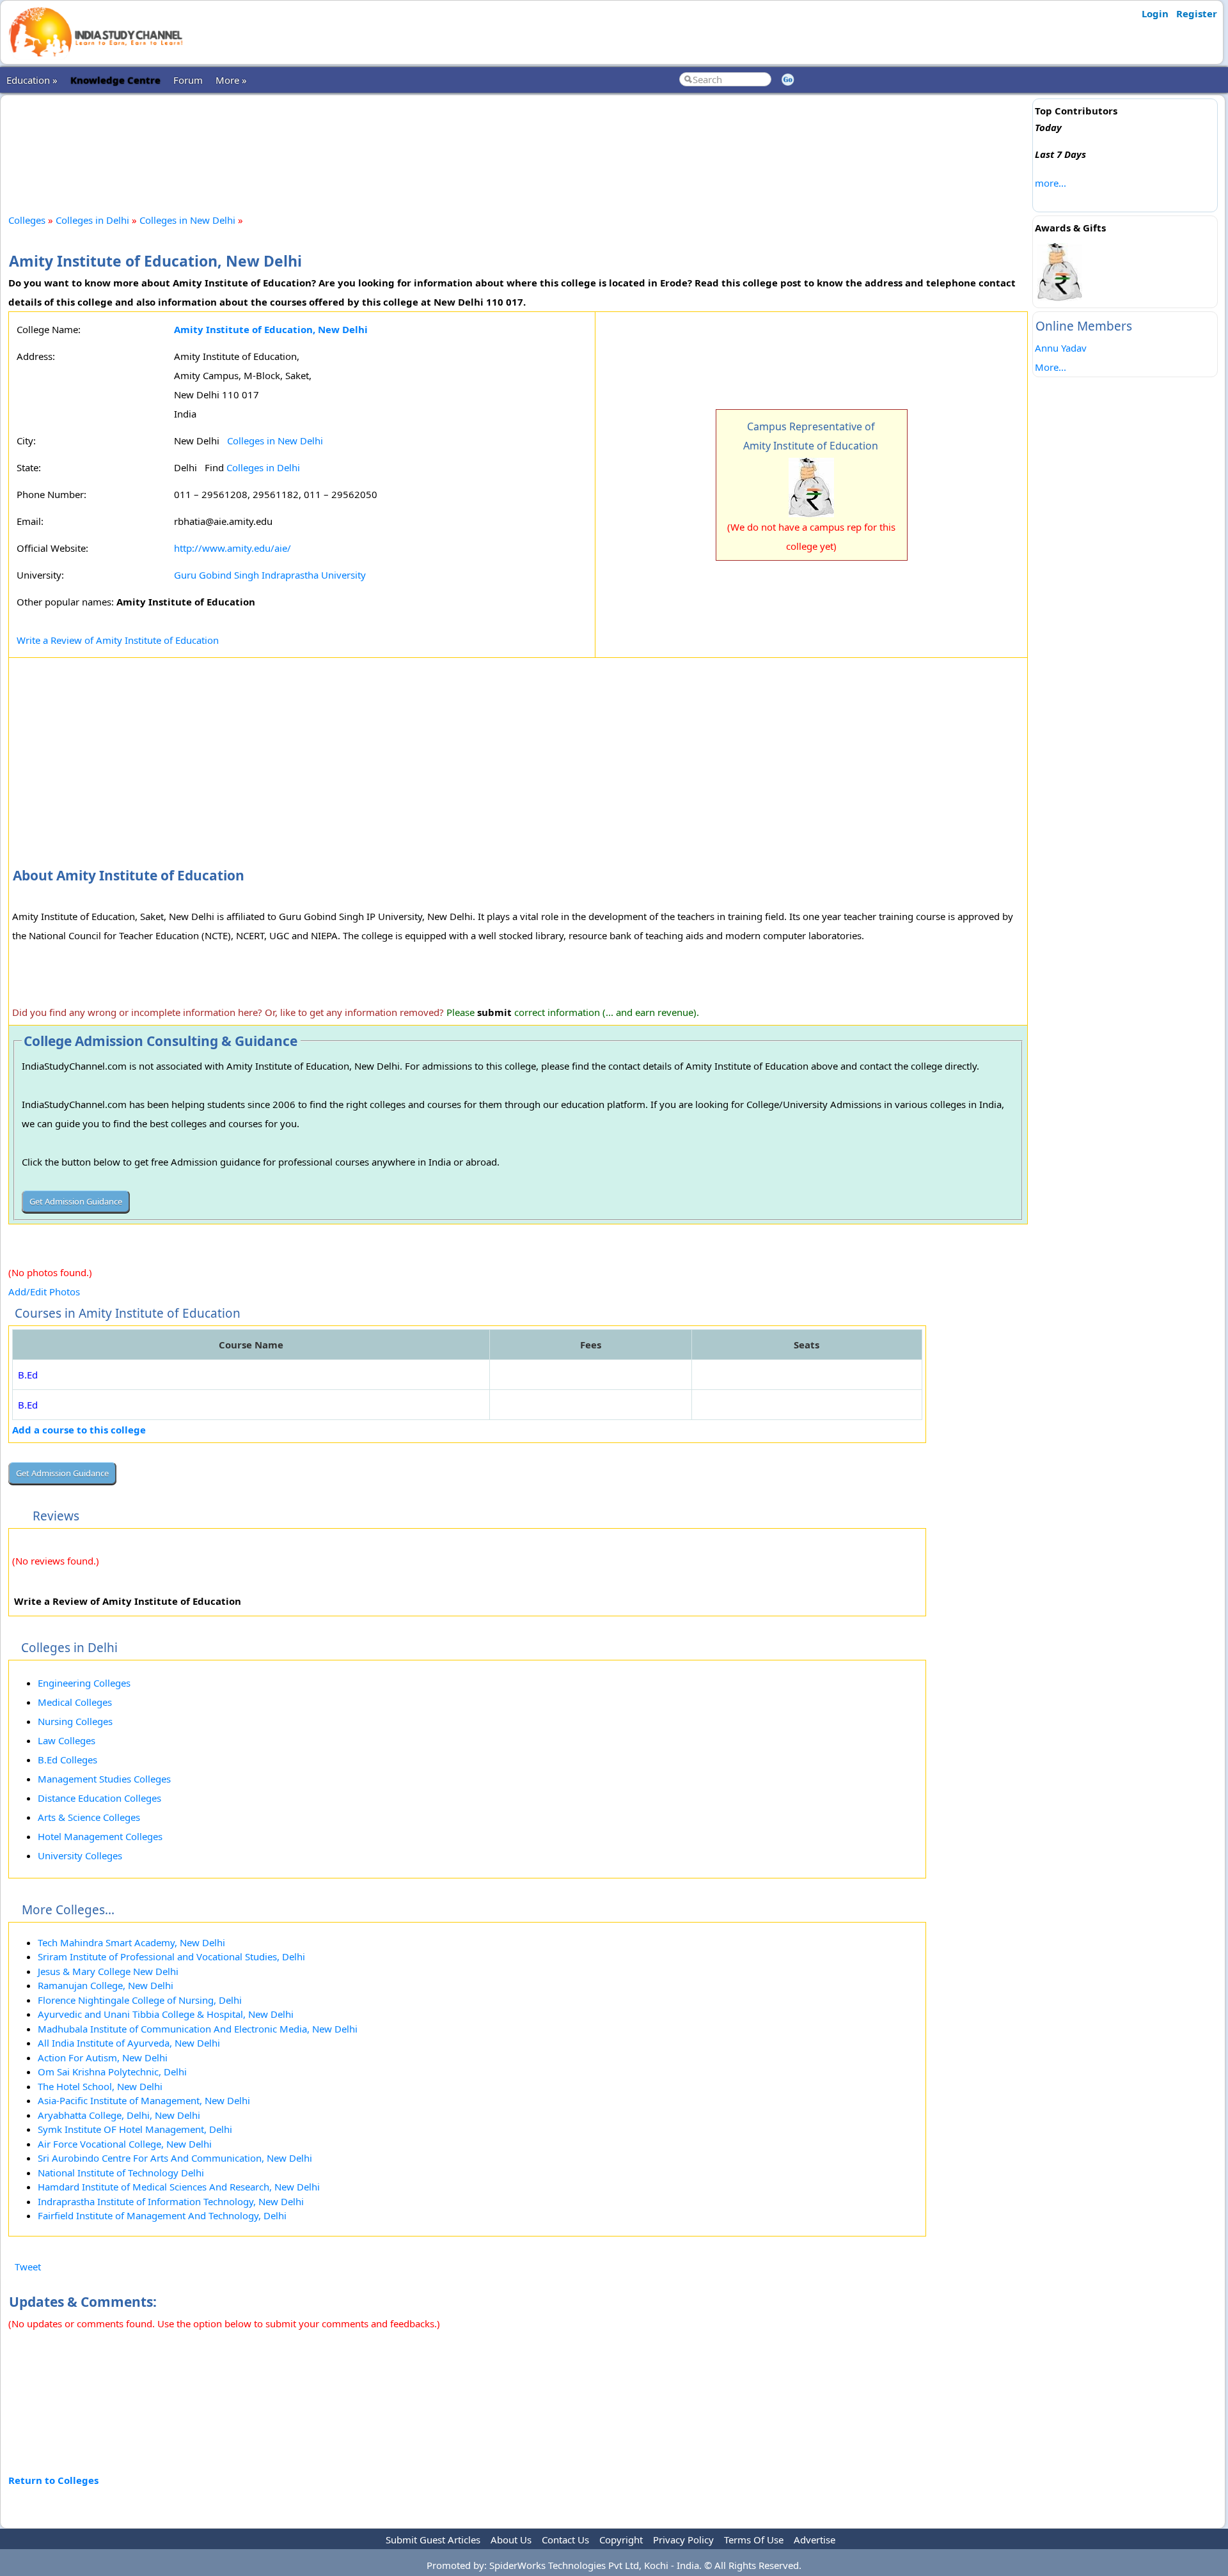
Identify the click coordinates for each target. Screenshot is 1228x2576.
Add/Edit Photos (44, 1292)
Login (1155, 13)
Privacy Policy (683, 2540)
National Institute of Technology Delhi (121, 2173)
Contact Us (565, 2540)
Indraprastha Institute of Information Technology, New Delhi (171, 2201)
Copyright (621, 2540)
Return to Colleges (53, 2480)
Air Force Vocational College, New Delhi (125, 2144)
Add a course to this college (79, 1430)
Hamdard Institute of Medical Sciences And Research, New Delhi (179, 2187)
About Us (511, 2540)
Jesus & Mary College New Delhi (108, 1971)
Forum (188, 80)
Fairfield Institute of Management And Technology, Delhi (162, 2215)
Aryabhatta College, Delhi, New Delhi (119, 2115)
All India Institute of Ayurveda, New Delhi (129, 2043)
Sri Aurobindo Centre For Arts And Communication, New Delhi (175, 2158)
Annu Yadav (1061, 348)
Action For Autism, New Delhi (103, 2057)
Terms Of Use (754, 2540)
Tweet (28, 2267)
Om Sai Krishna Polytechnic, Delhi (112, 2072)
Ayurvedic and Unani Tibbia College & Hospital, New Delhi (166, 2014)
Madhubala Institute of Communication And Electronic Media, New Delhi (198, 2029)
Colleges (27, 220)
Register (1197, 13)
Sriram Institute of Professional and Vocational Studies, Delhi (171, 1956)
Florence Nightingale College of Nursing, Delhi (140, 2000)
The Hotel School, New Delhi (100, 2086)
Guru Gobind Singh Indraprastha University (270, 575)
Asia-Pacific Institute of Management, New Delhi (144, 2100)
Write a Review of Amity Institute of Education (118, 640)
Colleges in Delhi (92, 220)
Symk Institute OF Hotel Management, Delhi (135, 2129)
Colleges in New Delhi (187, 220)
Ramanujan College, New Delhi (106, 1985)
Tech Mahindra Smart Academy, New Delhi (131, 1942)
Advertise (815, 2540)
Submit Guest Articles (433, 2540)
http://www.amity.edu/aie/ (232, 548)
